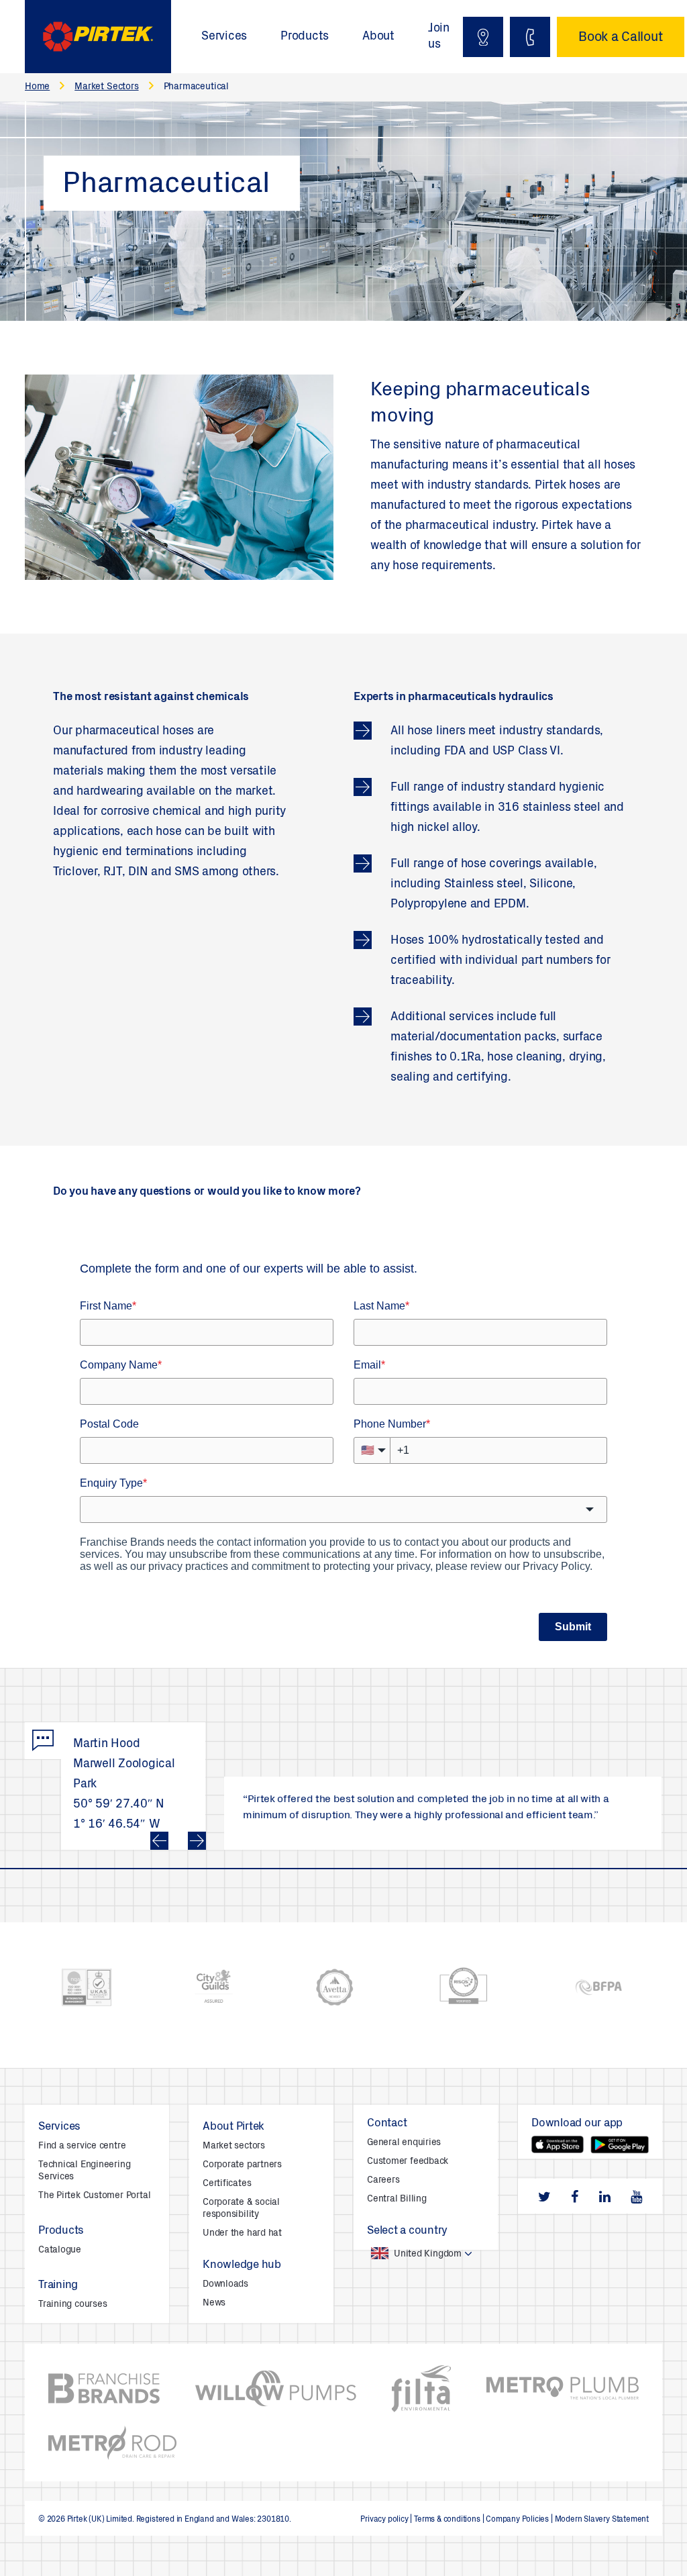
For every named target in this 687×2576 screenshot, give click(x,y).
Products (305, 37)
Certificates (227, 2184)
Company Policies (517, 2520)
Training (58, 2286)
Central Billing (397, 2199)
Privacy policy (384, 2520)
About (378, 37)
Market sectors (234, 2146)
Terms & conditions (447, 2520)
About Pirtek (233, 2127)
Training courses (72, 2305)
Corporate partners (242, 2165)
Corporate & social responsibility (241, 2209)
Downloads (225, 2285)
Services (224, 37)
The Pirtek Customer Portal (94, 2196)
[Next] (197, 1841)
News (214, 2303)
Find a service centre (82, 2146)
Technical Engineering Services (84, 2171)
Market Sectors (106, 87)
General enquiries (404, 2143)
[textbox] (408, 2254)
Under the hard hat (242, 2234)
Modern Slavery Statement (602, 2520)
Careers (383, 2181)
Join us (439, 37)
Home (37, 87)
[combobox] (426, 2254)
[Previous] (159, 1841)
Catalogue (60, 2250)
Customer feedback (408, 2162)
